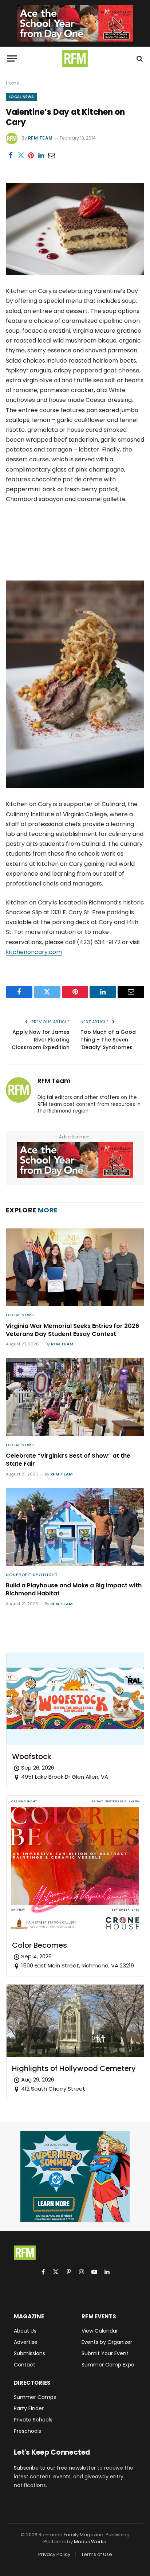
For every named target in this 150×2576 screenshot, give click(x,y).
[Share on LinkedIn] (41, 156)
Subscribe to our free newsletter (55, 2468)
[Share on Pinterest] (31, 156)
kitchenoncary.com (34, 952)
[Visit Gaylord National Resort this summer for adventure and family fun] (75, 2177)
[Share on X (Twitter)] (21, 156)
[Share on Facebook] (11, 156)
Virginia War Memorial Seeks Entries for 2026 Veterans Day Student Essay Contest (72, 1330)
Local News (21, 97)
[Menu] (12, 58)
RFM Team (40, 138)
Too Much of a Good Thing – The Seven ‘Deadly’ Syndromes (108, 1040)
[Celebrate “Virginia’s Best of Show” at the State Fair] (75, 1397)
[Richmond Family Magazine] (75, 58)
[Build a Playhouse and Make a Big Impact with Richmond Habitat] (75, 1527)
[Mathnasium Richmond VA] (75, 23)
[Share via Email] (51, 156)
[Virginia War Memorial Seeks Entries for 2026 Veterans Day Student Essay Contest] (75, 1267)
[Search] (139, 58)
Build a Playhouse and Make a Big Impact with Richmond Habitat (74, 1589)
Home (12, 83)
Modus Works (90, 2542)
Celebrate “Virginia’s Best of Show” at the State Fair (68, 1460)
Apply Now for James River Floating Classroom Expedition (41, 1040)
